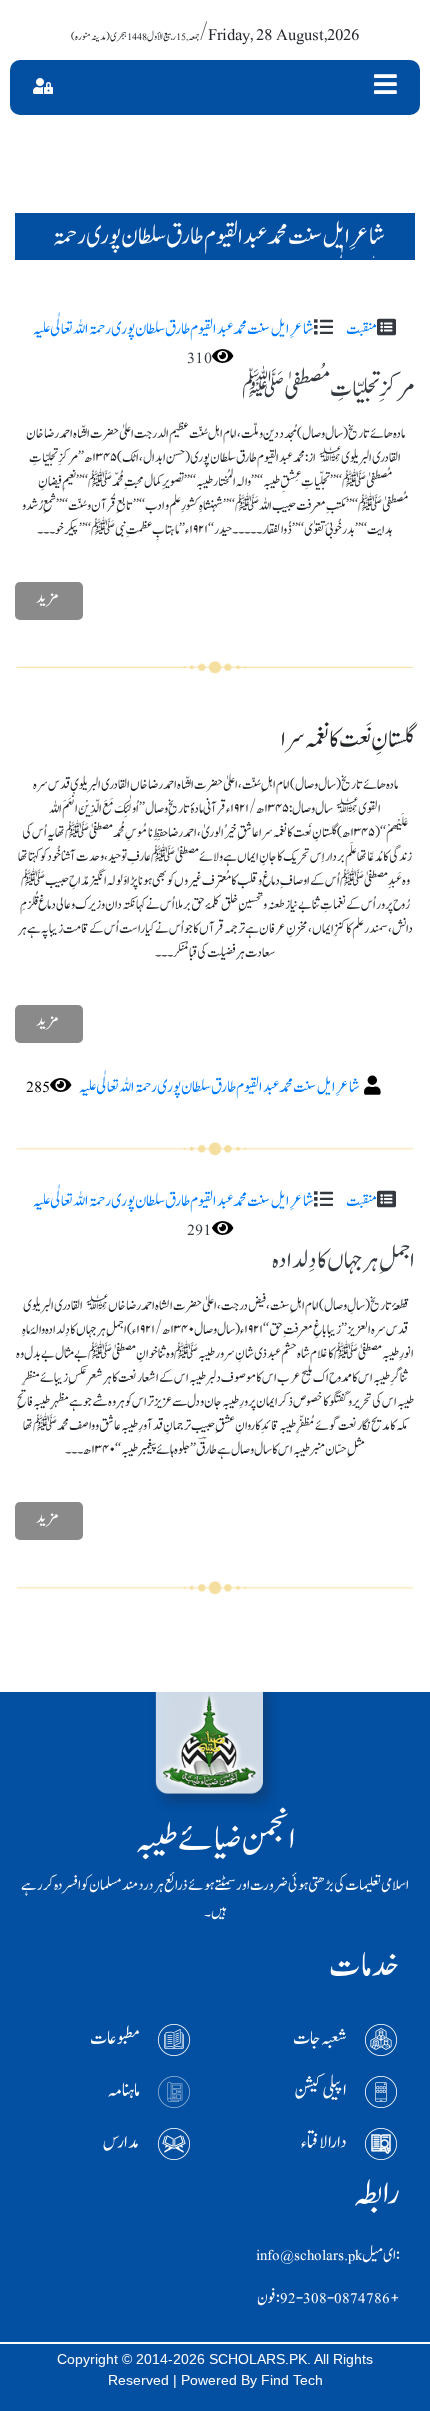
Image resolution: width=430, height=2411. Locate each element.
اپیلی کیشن (320, 2090)
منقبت (361, 329)
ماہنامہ (124, 2090)
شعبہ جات (320, 2038)
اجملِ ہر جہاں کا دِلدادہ (343, 1260)
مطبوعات (115, 2038)
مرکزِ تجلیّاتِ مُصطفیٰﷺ (328, 388)
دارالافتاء (324, 2142)
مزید (47, 598)
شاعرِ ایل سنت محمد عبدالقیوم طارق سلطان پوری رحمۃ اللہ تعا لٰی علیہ (173, 329)
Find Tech (292, 2380)
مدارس (121, 2142)
